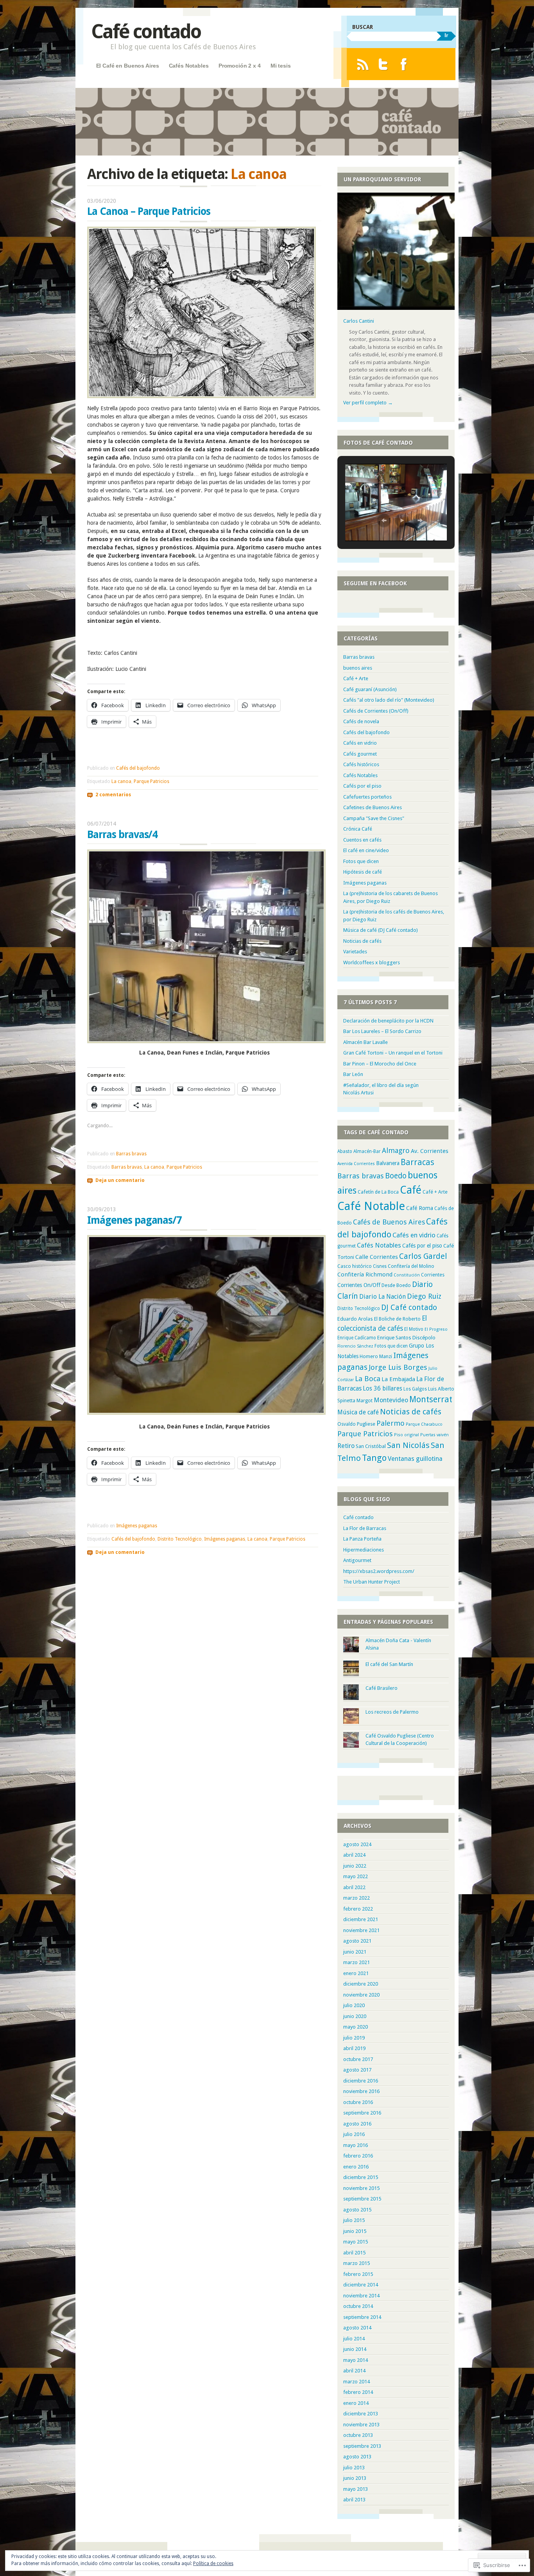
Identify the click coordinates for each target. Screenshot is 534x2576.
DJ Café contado (409, 1308)
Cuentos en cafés (362, 840)
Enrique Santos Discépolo (406, 1338)
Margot (365, 1401)
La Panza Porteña (362, 1539)
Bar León (353, 1074)
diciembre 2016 (361, 2081)
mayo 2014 (356, 2360)
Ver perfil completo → (368, 403)
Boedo (396, 1176)
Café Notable (371, 1206)
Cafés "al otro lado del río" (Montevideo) (389, 700)
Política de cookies (213, 2563)
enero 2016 (356, 2167)
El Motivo (414, 1329)
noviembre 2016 (361, 2091)
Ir (446, 35)
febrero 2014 (358, 2392)
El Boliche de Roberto (397, 1319)
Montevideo (391, 1400)
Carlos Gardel (423, 1256)
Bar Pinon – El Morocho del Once (380, 1064)
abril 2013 (354, 2500)
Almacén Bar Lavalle (366, 1042)
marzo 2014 (357, 2382)
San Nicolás (408, 1445)
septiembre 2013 (362, 2446)
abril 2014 (354, 2371)
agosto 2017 (357, 2070)
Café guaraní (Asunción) (370, 689)
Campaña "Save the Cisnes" (374, 818)
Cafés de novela (361, 721)
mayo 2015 (356, 2242)
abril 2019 (354, 2048)
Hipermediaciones (364, 1550)
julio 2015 (354, 2220)
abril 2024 (354, 1855)
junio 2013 (355, 2478)
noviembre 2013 (361, 2425)
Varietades (355, 952)
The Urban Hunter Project (372, 1582)
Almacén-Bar (367, 1151)
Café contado (146, 31)
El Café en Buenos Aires (128, 66)
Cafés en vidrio (360, 743)
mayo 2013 (356, 2489)
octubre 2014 (358, 2306)
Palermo (391, 1423)
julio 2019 (354, 2038)
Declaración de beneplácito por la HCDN (388, 1021)
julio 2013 (354, 2468)
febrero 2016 (358, 2156)
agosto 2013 (357, 2457)
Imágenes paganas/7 (134, 1220)
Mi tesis (281, 66)
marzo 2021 (357, 1962)
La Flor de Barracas (365, 1528)
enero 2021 (356, 1973)
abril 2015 (354, 2253)
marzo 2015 (357, 2263)
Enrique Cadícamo (357, 1338)
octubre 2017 (358, 2059)
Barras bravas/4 (122, 835)
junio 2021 (355, 1952)
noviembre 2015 (361, 2188)
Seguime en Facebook (375, 583)
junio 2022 (355, 1866)
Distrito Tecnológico (180, 1539)
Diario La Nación (383, 1297)
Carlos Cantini (359, 321)
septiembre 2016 (362, 2113)
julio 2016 (354, 2134)
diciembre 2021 (361, 1919)
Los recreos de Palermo (392, 1712)
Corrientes (433, 1275)
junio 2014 (355, 2349)
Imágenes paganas (137, 1526)
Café (411, 1190)
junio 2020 (355, 2016)
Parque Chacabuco (424, 1424)
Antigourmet (357, 1560)
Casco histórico (355, 1266)
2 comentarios (113, 795)
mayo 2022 (356, 1876)
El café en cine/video (366, 850)
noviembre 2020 (361, 1995)
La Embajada (398, 1379)
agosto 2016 (357, 2124)
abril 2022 (354, 1887)
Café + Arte (356, 678)
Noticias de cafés (362, 941)
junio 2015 (355, 2231)
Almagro (396, 1150)
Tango (374, 1458)
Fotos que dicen (361, 861)
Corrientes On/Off (359, 1285)
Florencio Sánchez (355, 1346)
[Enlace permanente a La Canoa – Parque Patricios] (202, 396)
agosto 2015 (357, 2210)
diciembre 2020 (361, 1984)
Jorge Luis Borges (398, 1367)
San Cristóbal (371, 1446)
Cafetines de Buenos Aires (373, 807)
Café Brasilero (382, 1688)
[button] (384, 520)
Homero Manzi (376, 1356)
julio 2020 (354, 2005)
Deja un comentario (120, 1180)
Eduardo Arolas (355, 1319)
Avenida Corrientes (356, 1164)
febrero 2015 (358, 2274)
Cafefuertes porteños (367, 797)
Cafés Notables (189, 66)
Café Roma (420, 1208)
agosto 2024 (357, 1844)
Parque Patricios (151, 781)
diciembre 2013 (361, 2414)
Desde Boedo (396, 1285)
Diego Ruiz (424, 1296)
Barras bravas (131, 1154)
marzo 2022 (357, 1898)
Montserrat (431, 1399)
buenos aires (358, 668)
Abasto (345, 1151)
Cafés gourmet (360, 754)
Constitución (407, 1275)
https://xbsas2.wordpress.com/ (379, 1571)
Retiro (346, 1446)
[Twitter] (383, 64)
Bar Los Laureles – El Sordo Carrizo (382, 1031)
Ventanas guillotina (415, 1459)
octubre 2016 (358, 2102)
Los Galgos (415, 1389)
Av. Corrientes (430, 1151)
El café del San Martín (389, 1664)
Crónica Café (358, 829)
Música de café (358, 1412)
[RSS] (363, 64)
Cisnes (380, 1266)
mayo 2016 (356, 2145)
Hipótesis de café (363, 872)
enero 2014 (356, 2403)
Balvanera (388, 1163)
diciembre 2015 (361, 2177)
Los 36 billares (383, 1389)
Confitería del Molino (411, 1266)
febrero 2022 (358, 1909)
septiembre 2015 (362, 2199)
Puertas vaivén (435, 1435)
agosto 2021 (357, 1941)
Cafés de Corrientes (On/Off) (376, 711)
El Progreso (436, 1329)
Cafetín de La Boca (378, 1192)
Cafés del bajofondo (138, 768)
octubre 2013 (358, 2435)
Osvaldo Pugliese (356, 1424)
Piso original (407, 1435)
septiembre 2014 (362, 2317)
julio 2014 (354, 2339)
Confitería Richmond (365, 1275)
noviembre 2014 (361, 2296)
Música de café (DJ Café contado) (381, 930)
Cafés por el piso (362, 786)
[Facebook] (404, 64)
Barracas (418, 1162)
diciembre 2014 (361, 2285)
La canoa (121, 781)
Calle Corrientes (377, 1257)
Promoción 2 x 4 (240, 66)
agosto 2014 (357, 2328)
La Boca (368, 1379)
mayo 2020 (356, 2027)
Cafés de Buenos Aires (389, 1222)
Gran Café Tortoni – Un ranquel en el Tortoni (393, 1053)
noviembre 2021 (361, 1930)
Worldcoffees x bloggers (372, 963)
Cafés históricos (361, 764)
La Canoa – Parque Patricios (149, 211)
